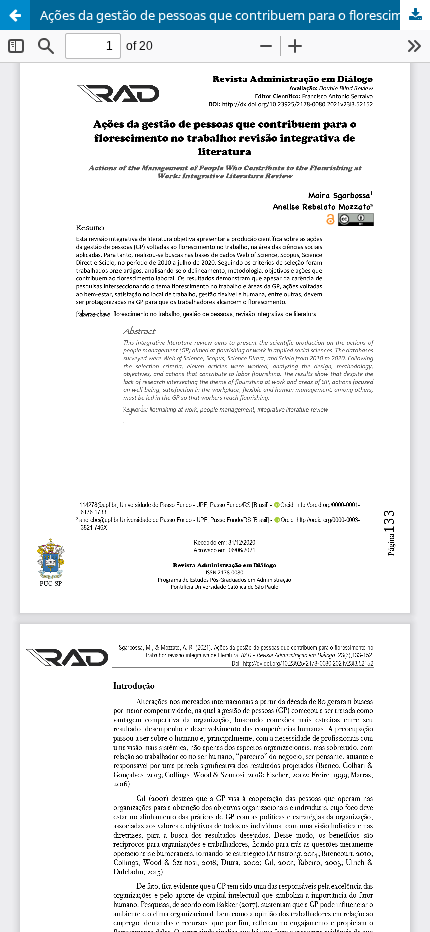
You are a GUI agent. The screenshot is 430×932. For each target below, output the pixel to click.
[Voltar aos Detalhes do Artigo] (15, 15)
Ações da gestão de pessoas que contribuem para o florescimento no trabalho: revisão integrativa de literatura (235, 15)
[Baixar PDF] (415, 15)
